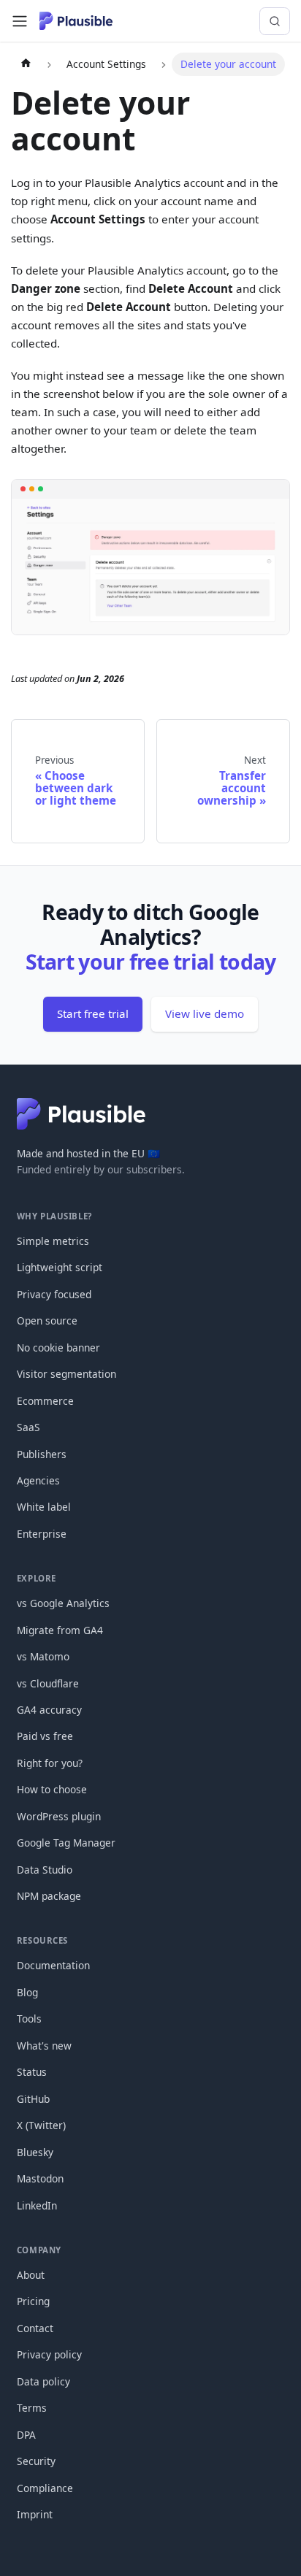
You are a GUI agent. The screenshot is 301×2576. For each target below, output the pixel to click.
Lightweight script (60, 1267)
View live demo (205, 1013)
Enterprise (42, 1534)
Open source (47, 1320)
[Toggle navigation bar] (20, 21)
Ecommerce (45, 1401)
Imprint (35, 2514)
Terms (32, 2408)
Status (32, 2072)
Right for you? (50, 1763)
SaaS (28, 1427)
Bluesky (35, 2152)
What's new (44, 2046)
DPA (26, 2435)
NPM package (49, 1896)
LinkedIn (37, 2205)
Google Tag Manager (66, 1843)
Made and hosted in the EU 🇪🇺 (88, 1153)
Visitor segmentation (66, 1374)
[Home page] (26, 64)
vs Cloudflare (48, 1683)
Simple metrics (53, 1241)
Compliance (45, 2488)
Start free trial (93, 1013)
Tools (29, 2019)
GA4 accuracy (49, 1710)
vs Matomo (43, 1656)
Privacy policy (49, 2354)
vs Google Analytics (63, 1603)
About (31, 2275)
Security (36, 2461)
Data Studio (45, 1870)
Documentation (53, 1965)
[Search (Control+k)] (275, 21)
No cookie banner (58, 1348)
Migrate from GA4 (60, 1630)
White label (44, 1507)
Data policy (43, 2381)
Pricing (33, 2301)
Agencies (38, 1480)
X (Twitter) (41, 2125)
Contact (35, 2328)
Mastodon (40, 2178)
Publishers (42, 1454)
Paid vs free (45, 1736)
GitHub (33, 2099)
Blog (27, 1992)
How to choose (52, 1789)
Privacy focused (54, 1294)
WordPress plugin (59, 1816)
